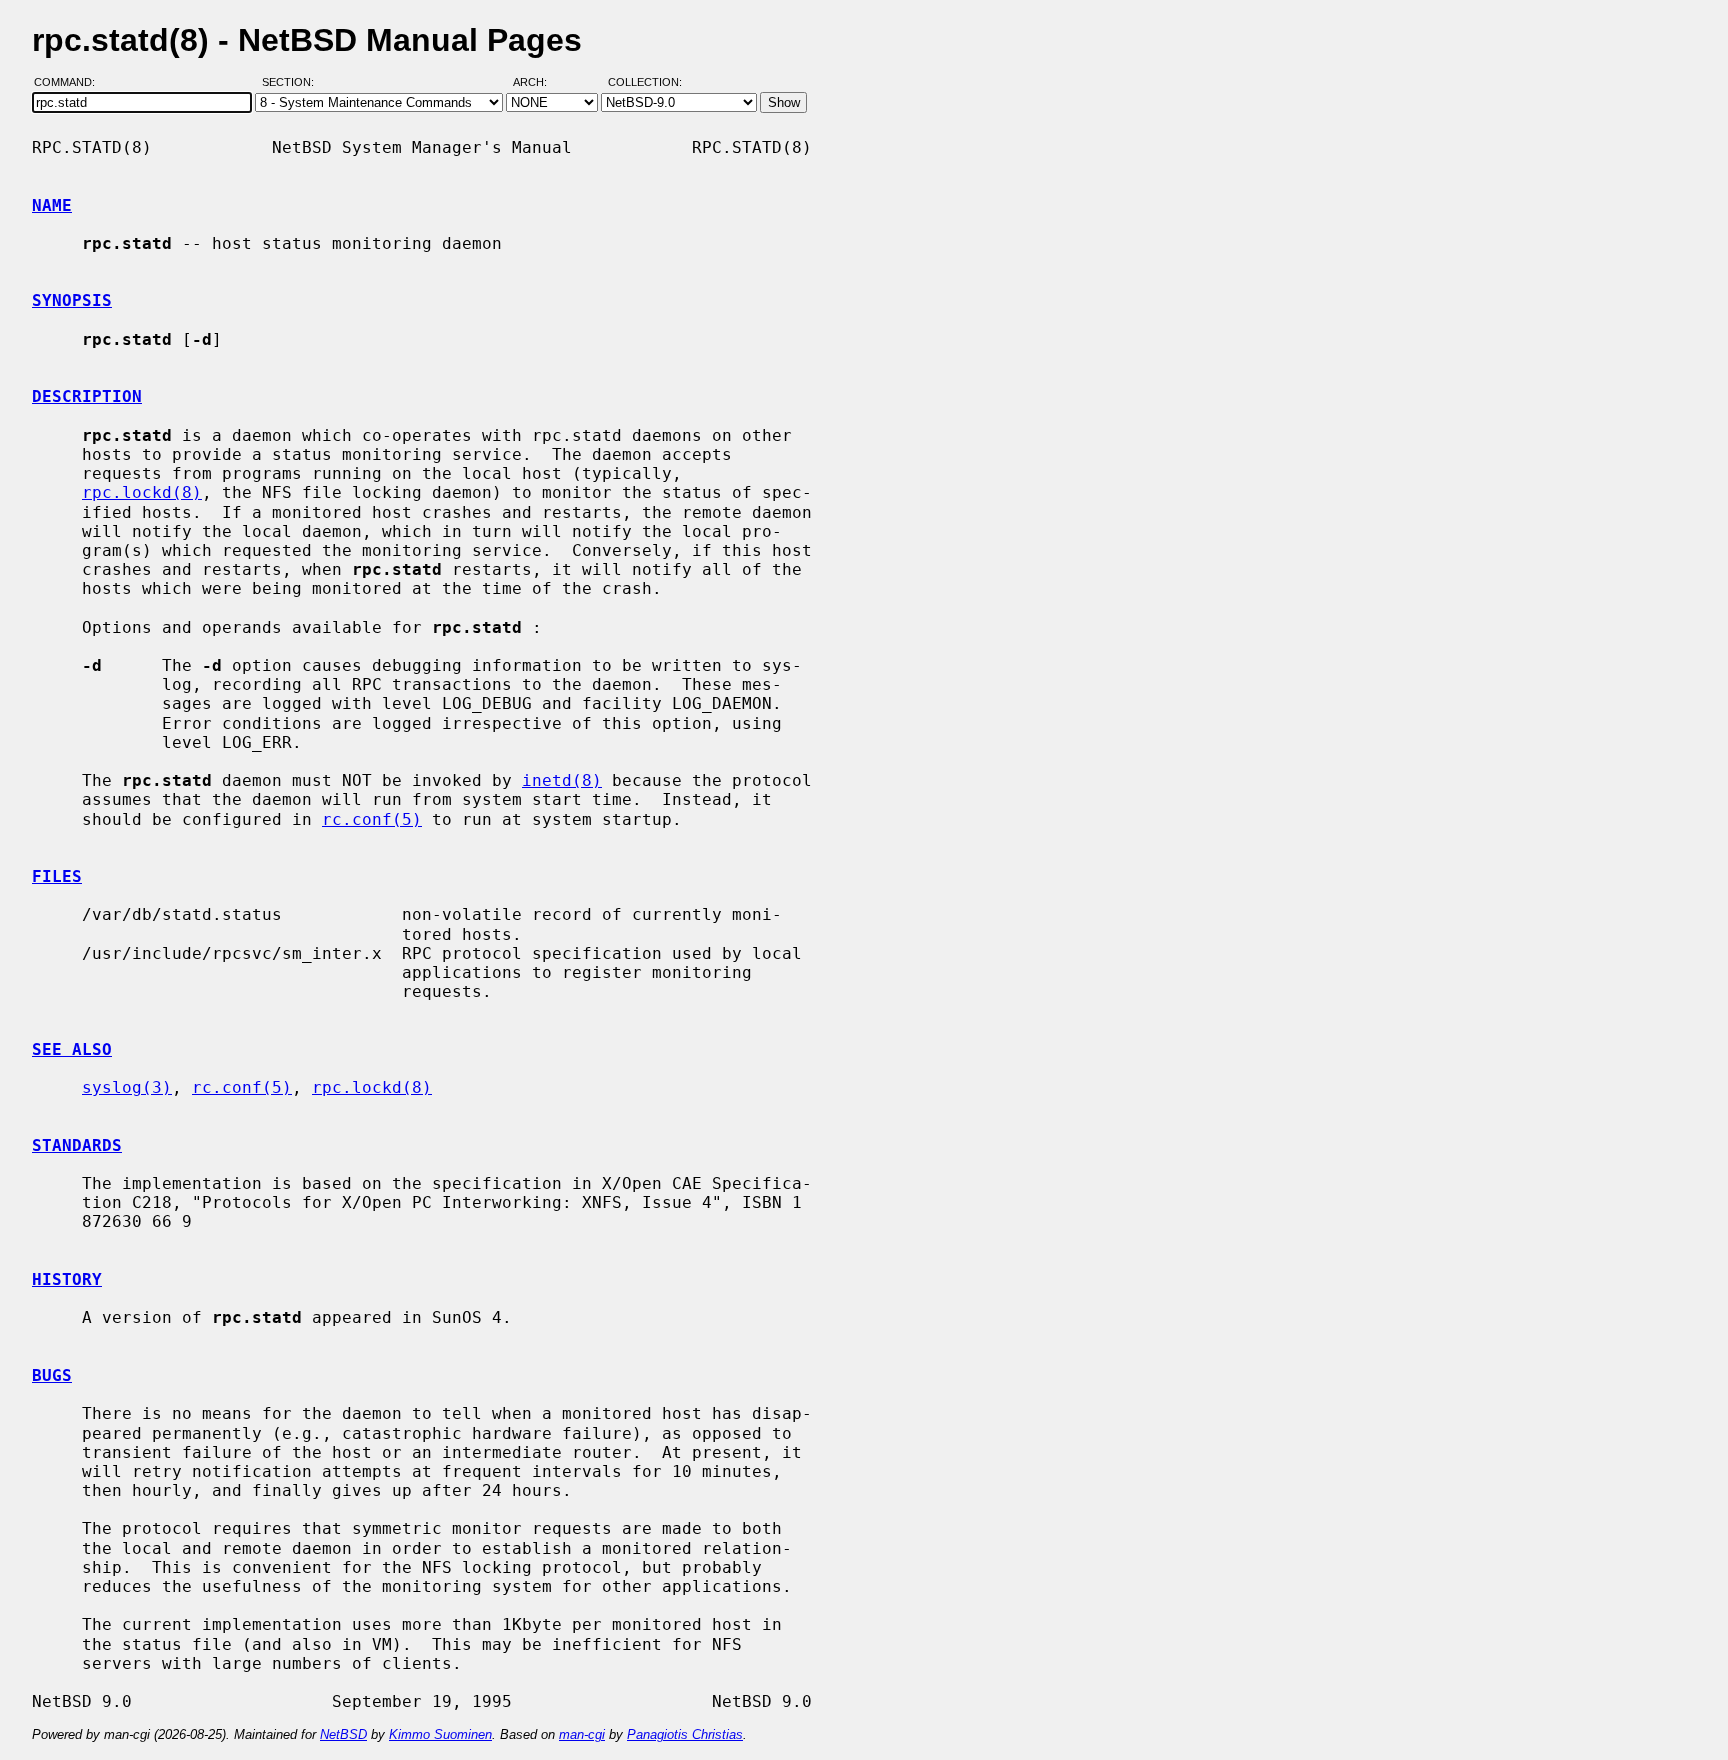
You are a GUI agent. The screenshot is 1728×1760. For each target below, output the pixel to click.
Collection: (645, 83)
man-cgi (582, 1734)
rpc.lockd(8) (142, 492)
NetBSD (343, 1734)
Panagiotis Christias (685, 1734)
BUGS (52, 1375)
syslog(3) (127, 1087)
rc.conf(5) (372, 819)
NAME (52, 205)
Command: (70, 83)
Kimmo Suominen (440, 1734)
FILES (57, 876)
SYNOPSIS (72, 300)
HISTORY (67, 1279)
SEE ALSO (72, 1049)
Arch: (539, 83)
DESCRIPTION (87, 396)
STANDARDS (77, 1145)
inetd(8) (562, 780)
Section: (292, 83)
